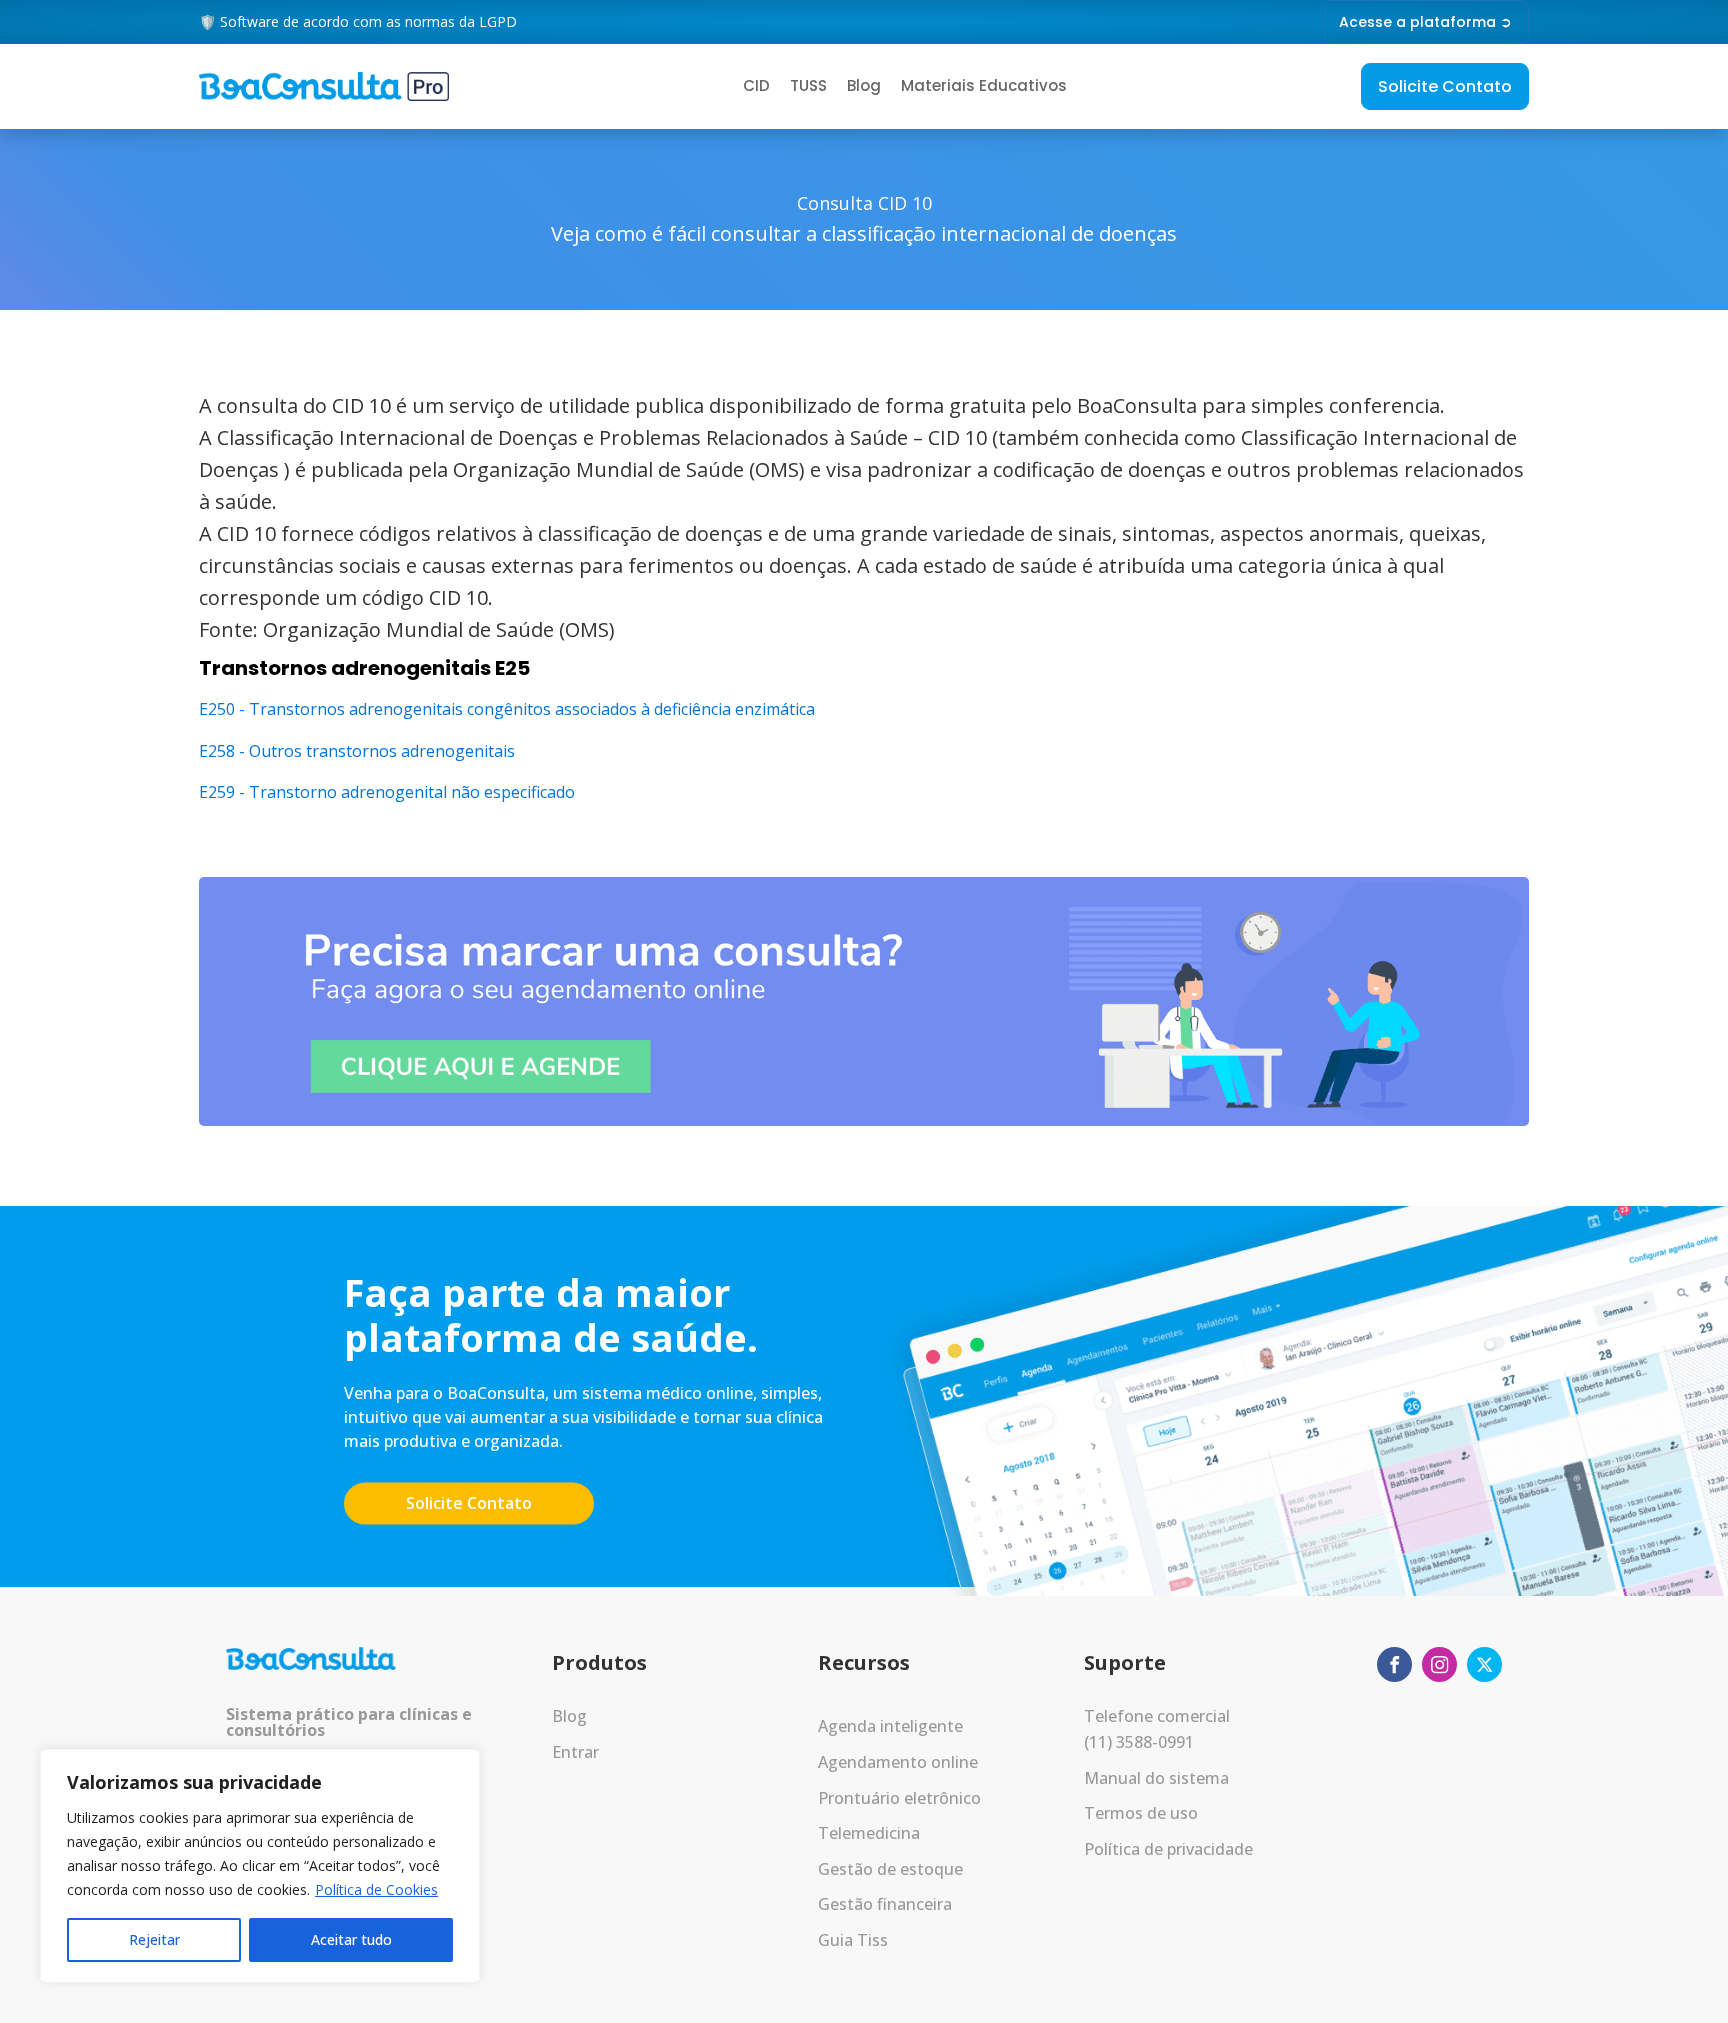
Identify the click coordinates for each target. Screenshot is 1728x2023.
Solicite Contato (1445, 86)
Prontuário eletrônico (899, 1798)
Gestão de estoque (890, 1869)
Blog (864, 85)
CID (756, 85)
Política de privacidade (1168, 1849)
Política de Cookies (376, 1889)
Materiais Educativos (984, 85)
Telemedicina (869, 1833)
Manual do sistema (1156, 1778)
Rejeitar (154, 1939)
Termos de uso (1141, 1813)
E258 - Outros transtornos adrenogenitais (357, 751)
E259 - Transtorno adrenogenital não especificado (387, 792)
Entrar (575, 1752)
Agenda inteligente (890, 1726)
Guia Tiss (853, 1940)
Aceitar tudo (351, 1939)
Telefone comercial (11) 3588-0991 (1157, 1729)
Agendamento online (898, 1762)
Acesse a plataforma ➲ (1425, 22)
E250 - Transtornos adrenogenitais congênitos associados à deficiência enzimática (507, 709)
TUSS (808, 85)
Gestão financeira (885, 1904)
